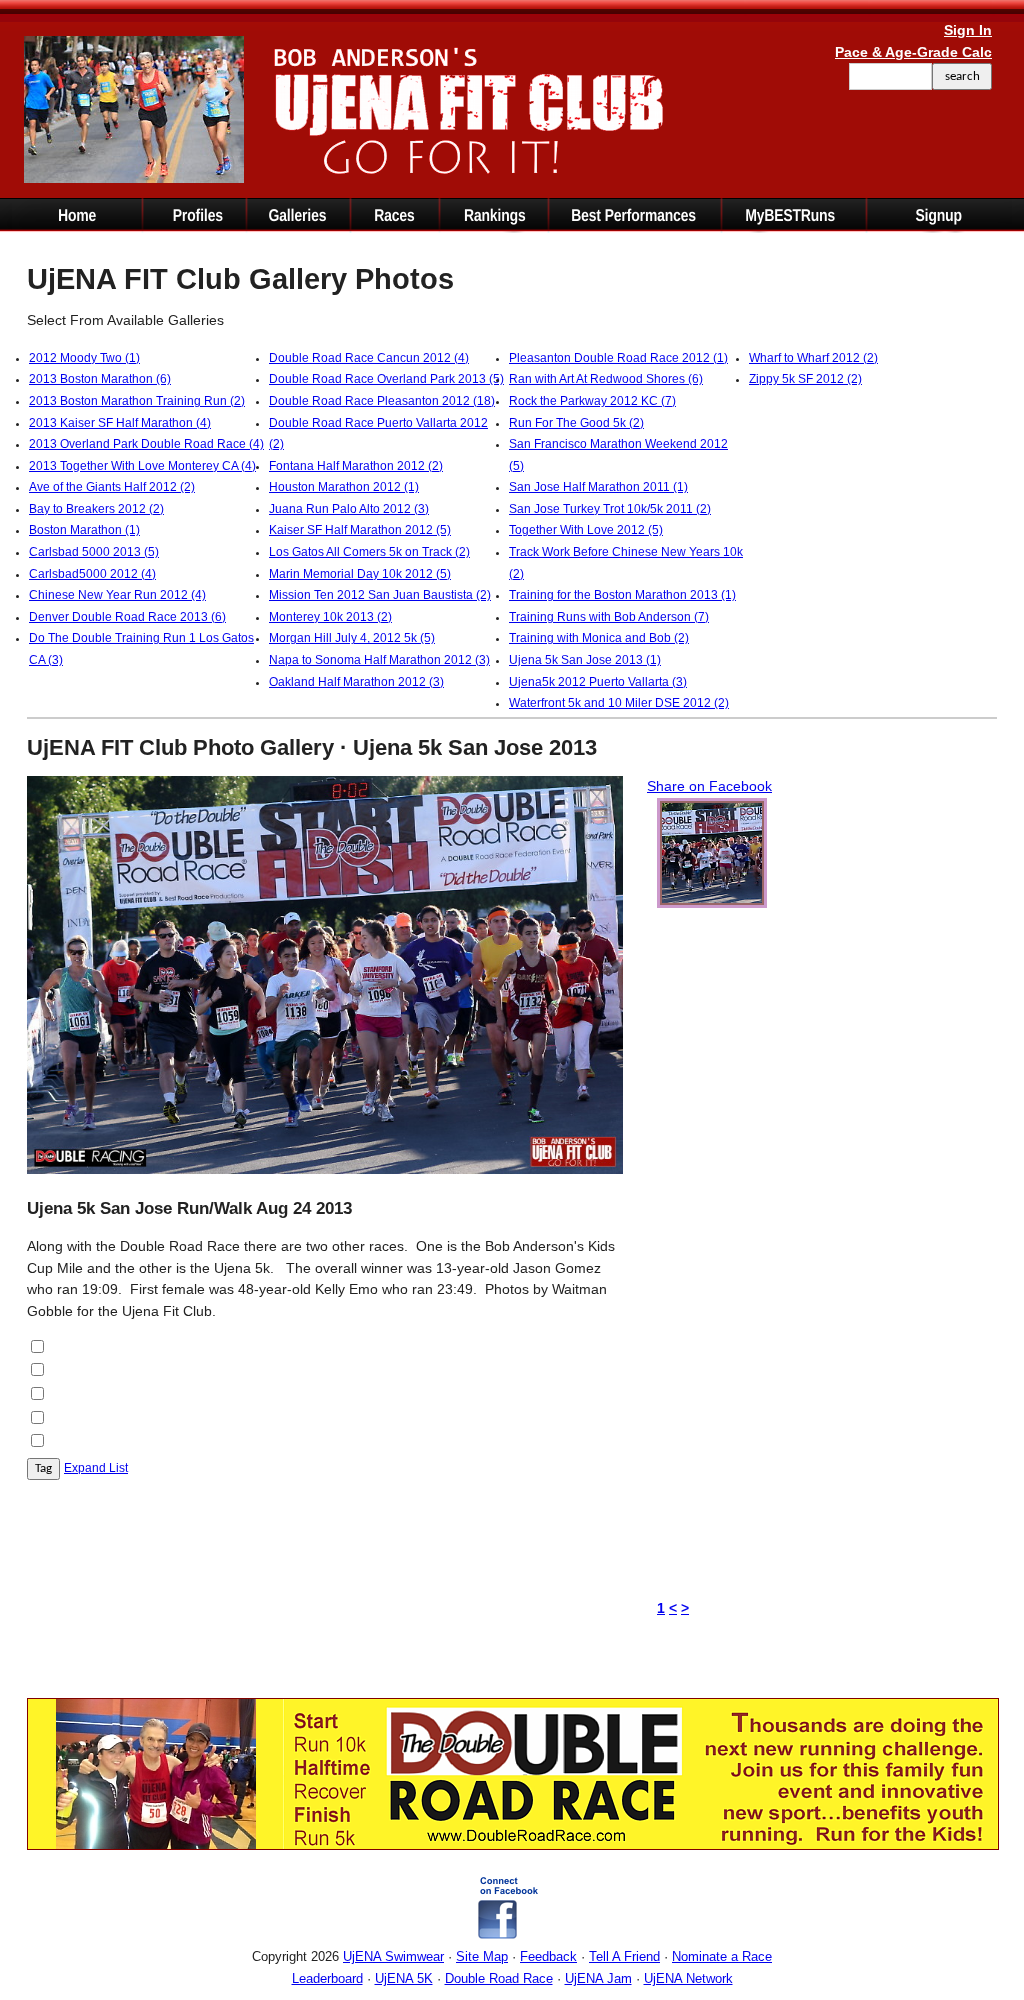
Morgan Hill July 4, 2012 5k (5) (352, 638)
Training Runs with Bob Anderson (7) (609, 617)
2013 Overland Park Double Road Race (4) (146, 444)
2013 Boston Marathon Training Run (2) (137, 401)
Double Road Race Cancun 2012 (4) (369, 358)
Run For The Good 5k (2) (576, 423)
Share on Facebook (709, 786)
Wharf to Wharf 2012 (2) (813, 358)
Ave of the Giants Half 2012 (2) (112, 487)
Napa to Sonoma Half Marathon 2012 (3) (379, 660)
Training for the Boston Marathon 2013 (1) (622, 595)
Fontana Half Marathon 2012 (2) (356, 466)
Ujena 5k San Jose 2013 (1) (585, 660)
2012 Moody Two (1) (84, 358)
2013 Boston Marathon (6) (100, 379)
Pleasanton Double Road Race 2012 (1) (618, 358)
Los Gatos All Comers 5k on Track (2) (369, 552)
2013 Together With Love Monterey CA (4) (142, 466)
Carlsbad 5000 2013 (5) (94, 552)
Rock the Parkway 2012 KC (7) (592, 401)
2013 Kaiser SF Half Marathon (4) (120, 423)
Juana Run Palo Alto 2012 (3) (349, 509)
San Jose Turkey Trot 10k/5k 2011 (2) (610, 509)
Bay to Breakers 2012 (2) (96, 509)
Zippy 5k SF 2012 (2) (805, 379)
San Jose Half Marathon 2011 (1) (598, 487)
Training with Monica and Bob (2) (599, 638)
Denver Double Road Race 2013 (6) (127, 617)
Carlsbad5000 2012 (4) (92, 574)
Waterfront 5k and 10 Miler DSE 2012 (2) (619, 703)
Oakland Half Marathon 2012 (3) (356, 682)
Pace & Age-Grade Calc (913, 52)
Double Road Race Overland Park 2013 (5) (386, 379)
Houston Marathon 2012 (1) (344, 487)
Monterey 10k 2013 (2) (330, 617)
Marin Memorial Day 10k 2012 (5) (360, 574)
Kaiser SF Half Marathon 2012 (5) (360, 530)
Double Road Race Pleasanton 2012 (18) (382, 401)
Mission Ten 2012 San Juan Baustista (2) (380, 595)
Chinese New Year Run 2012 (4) (117, 595)
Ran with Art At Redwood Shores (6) (606, 379)
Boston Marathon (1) (84, 530)
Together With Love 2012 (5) (586, 530)
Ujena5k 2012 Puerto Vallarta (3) (598, 682)
